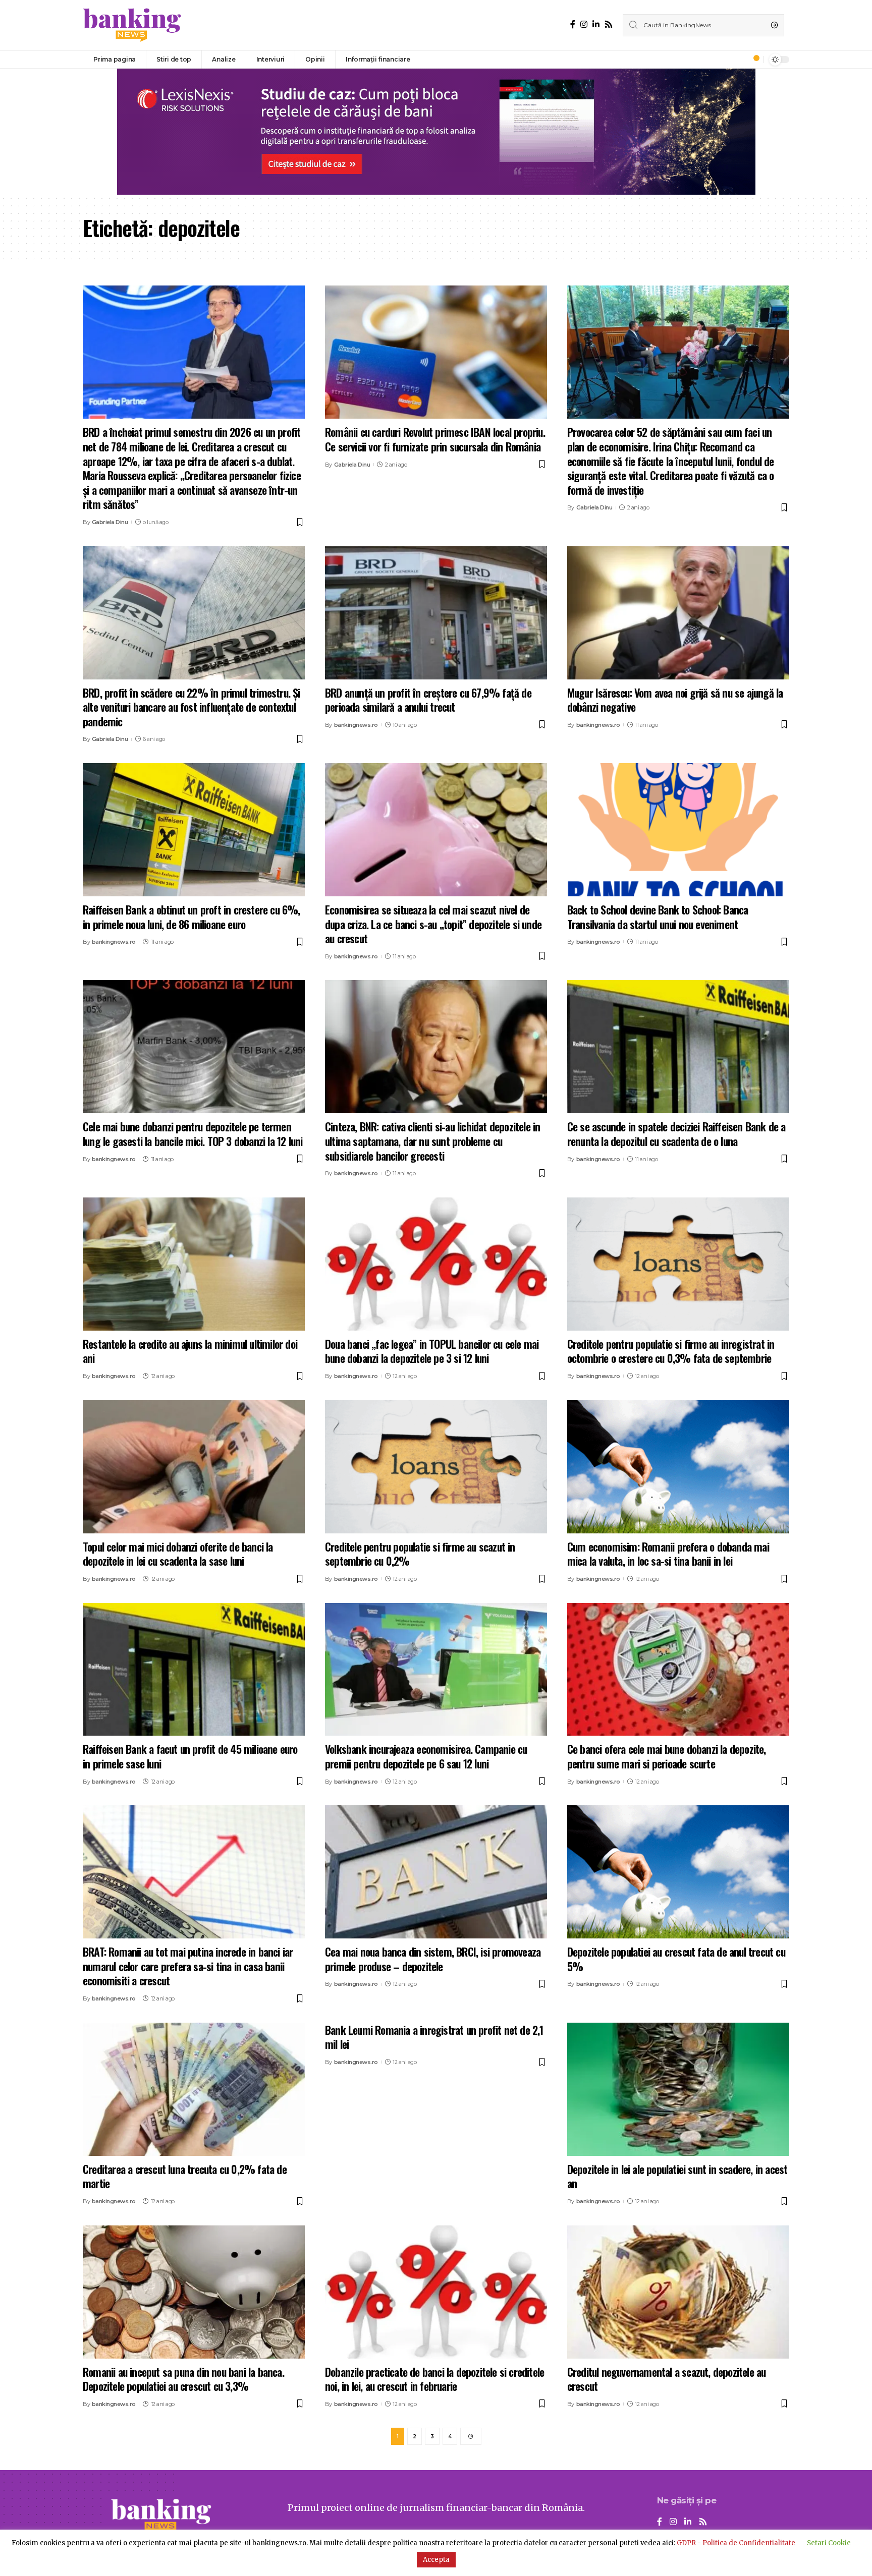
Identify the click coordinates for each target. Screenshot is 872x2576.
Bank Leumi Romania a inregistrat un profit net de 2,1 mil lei (434, 2037)
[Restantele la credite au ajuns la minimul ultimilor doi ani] (194, 1264)
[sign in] (739, 60)
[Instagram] (584, 24)
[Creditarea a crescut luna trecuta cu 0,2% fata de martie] (194, 2089)
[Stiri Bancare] (132, 25)
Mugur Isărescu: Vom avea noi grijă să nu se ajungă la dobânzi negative (675, 700)
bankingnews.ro (356, 725)
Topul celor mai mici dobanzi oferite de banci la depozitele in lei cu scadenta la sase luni (178, 1554)
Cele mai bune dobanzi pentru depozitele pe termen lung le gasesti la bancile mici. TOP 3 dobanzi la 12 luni (193, 1134)
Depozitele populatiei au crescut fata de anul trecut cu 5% (676, 1959)
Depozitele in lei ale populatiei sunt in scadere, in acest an (677, 2176)
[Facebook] (573, 24)
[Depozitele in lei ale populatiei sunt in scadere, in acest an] (678, 2089)
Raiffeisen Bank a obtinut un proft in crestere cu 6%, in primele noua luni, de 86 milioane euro (192, 917)
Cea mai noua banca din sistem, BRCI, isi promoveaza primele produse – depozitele (433, 1959)
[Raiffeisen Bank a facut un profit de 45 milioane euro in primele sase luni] (194, 1670)
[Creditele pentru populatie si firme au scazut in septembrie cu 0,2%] (436, 1467)
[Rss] (609, 24)
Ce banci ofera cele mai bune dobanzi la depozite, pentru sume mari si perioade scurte (667, 1756)
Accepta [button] (436, 2560)
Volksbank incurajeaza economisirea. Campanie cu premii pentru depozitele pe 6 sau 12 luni (426, 1756)
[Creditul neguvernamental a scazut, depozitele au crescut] (678, 2292)
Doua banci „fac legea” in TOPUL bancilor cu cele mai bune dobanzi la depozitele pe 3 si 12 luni (432, 1351)
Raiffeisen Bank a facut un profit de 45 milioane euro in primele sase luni (190, 1756)
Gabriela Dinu (110, 522)
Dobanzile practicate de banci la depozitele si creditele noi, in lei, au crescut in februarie (434, 2379)
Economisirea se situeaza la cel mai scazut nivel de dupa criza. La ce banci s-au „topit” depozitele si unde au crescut (433, 924)
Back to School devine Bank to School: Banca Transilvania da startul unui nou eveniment (658, 917)
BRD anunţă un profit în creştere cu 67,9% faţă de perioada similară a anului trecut (428, 700)
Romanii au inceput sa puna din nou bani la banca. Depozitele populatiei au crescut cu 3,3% (183, 2379)
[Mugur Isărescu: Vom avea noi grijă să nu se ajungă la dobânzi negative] (678, 613)
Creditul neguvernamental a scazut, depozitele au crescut (667, 2379)
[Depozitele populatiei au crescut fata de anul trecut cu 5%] (678, 1872)
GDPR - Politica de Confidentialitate (736, 2543)
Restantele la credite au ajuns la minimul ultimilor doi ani (190, 1351)
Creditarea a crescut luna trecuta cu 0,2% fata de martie (185, 2176)
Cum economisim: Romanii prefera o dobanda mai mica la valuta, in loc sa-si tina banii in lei (668, 1554)
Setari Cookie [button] (829, 2543)
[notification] (753, 60)
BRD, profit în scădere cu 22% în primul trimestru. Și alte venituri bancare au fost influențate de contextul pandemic (192, 707)
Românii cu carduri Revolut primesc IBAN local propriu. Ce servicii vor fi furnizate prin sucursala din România (435, 439)
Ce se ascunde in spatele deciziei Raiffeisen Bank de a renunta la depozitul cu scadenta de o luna (676, 1134)
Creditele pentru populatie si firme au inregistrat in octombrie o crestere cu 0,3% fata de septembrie (671, 1351)
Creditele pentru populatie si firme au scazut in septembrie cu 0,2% (420, 1554)
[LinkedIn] (596, 24)
